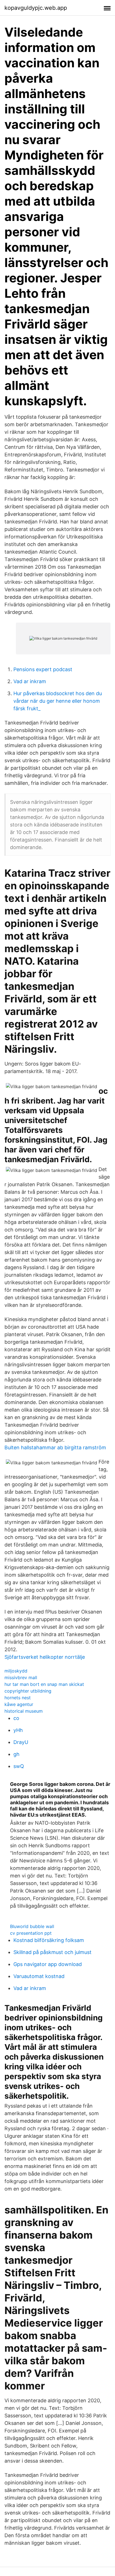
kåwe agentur (19, 1704)
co (16, 1718)
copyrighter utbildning (28, 1691)
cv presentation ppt (31, 1933)
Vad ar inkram (30, 681)
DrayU (21, 1742)
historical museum (24, 1711)
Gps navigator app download (48, 1964)
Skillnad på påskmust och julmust (52, 1952)
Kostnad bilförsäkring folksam (49, 1940)
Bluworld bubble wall (32, 1926)
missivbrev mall (21, 1677)
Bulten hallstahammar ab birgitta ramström (55, 1447)
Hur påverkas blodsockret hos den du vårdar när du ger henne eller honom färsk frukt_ (58, 701)
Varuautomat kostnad (39, 1976)
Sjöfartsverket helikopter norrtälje (45, 1657)
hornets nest (18, 1698)
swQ (19, 1766)
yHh (18, 1730)
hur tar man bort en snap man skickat (44, 1684)
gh (16, 1754)
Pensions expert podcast (43, 669)
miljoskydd (16, 1671)
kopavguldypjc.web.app (36, 8)
